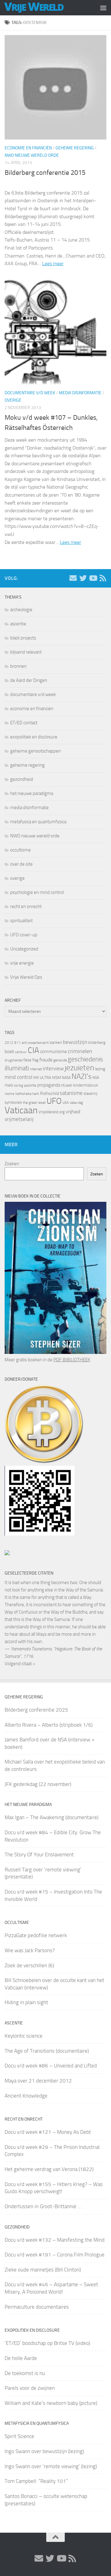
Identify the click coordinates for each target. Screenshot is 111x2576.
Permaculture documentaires (37, 2307)
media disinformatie (80, 393)
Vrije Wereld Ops (26, 977)
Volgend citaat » (20, 1664)
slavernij (90, 1093)
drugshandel (14, 1060)
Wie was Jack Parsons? (30, 1950)
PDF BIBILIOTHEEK (72, 1360)
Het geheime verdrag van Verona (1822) (49, 2169)
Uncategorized (24, 949)
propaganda (49, 1085)
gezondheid (22, 779)
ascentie (18, 624)
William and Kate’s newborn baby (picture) (51, 2403)
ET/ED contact (24, 723)
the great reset (34, 1103)
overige (13, 400)
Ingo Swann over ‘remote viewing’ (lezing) (51, 2466)
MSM (57, 1078)
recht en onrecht (26, 907)
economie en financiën (28, 148)
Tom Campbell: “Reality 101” (36, 2481)
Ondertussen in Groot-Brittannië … (43, 2206)
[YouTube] (93, 578)
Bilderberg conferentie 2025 (36, 1710)
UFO (54, 1101)
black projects (23, 638)
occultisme (21, 850)
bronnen (18, 666)
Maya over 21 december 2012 (38, 2081)
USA (66, 1103)
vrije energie (22, 963)
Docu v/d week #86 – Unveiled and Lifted (51, 2066)
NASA (66, 1078)
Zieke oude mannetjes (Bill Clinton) (43, 2270)
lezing (100, 1069)
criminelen (80, 1051)
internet (36, 1069)
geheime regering (75, 148)
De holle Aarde (21, 2358)
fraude (46, 1060)
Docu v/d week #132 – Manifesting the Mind (55, 2240)
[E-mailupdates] (73, 578)
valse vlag (76, 1103)
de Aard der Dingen (29, 680)
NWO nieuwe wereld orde (32, 155)
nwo (9, 1085)
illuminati (17, 1068)
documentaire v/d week (30, 393)
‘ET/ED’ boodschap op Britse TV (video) (47, 2343)
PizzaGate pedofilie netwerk (36, 1935)
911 (17, 1043)
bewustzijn (75, 1042)
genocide (60, 1060)
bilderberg (97, 1042)
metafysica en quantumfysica (38, 822)
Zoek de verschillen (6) (29, 1965)
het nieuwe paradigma (32, 793)
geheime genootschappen (35, 751)
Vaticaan (21, 1110)
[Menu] (103, 8)
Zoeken (12, 1164)
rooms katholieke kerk (22, 1094)
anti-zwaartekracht (35, 1043)
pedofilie (30, 1085)
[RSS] (103, 578)
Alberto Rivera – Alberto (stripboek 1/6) (49, 1725)
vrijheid (73, 1112)
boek (9, 1052)
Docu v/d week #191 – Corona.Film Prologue (55, 2255)
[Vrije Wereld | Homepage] (44, 8)
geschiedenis (85, 1059)
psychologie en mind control (37, 892)
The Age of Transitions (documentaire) (47, 2051)
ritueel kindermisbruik (80, 1085)
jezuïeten (79, 1068)
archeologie (21, 610)
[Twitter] (83, 578)
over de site (21, 864)
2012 (9, 1043)
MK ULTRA (42, 1078)
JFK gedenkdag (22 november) (38, 1784)
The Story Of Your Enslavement (39, 1854)
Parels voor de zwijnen (30, 2388)
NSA (96, 1078)
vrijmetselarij (19, 1119)
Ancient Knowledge (26, 2096)
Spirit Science (19, 2436)
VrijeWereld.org (52, 1112)
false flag (31, 1060)
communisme (53, 1052)
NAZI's (82, 1076)
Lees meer (53, 263)
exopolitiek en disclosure (34, 737)
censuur (21, 1052)
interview (53, 1068)
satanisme (71, 1093)
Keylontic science (24, 2036)
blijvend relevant (26, 652)
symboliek (13, 1102)
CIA (33, 1050)
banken (56, 1042)
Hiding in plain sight (26, 2002)
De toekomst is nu (25, 2373)
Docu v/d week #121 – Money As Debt (48, 2132)
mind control (18, 1077)
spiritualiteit (21, 921)
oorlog (18, 1085)
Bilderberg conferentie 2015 (45, 173)
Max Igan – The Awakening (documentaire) (51, 1817)
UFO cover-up (24, 935)
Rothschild (49, 1093)
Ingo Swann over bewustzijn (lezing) (44, 2451)
